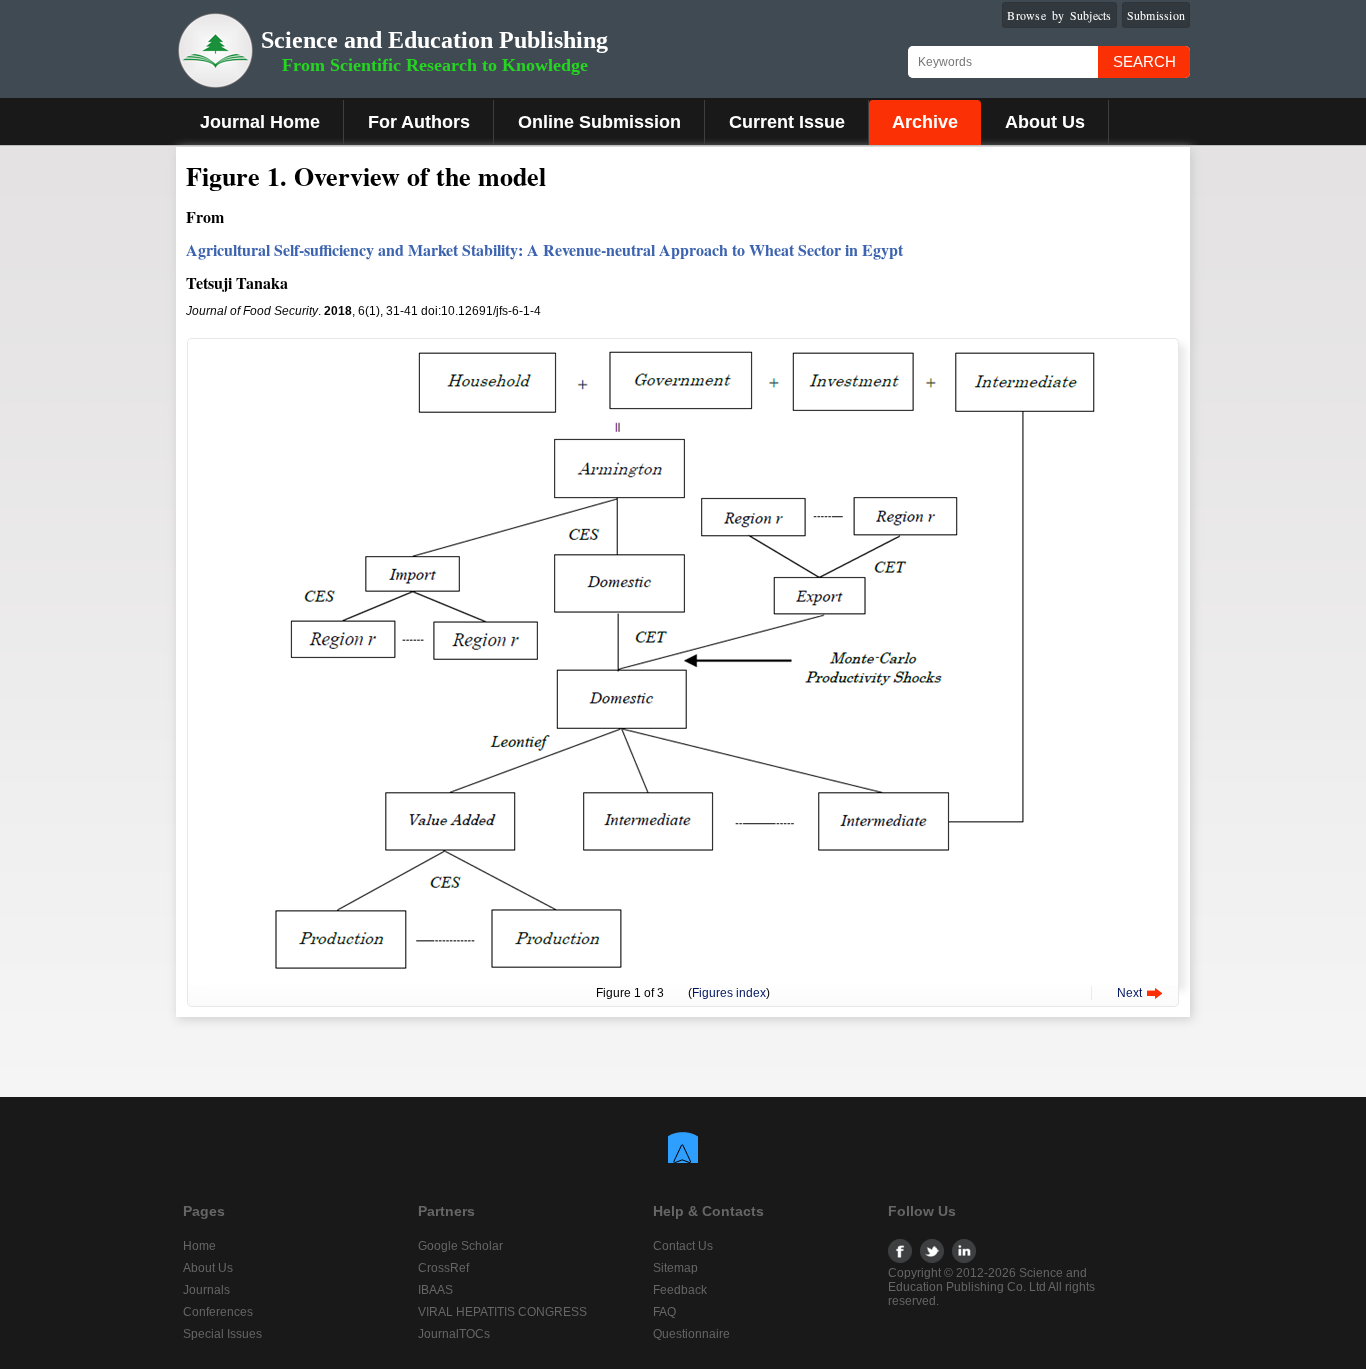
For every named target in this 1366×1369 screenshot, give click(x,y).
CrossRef (443, 1268)
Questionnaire (691, 1334)
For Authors (419, 122)
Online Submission (599, 122)
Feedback (680, 1290)
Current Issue (787, 122)
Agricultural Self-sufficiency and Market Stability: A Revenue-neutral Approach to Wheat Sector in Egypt (544, 249)
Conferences (218, 1312)
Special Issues (222, 1334)
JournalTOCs (454, 1334)
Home (199, 1246)
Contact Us (683, 1246)
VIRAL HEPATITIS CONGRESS (502, 1312)
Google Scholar (460, 1246)
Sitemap (675, 1268)
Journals (206, 1290)
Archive (925, 122)
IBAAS (435, 1290)
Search (1144, 61)
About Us (1045, 122)
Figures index (729, 993)
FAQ (664, 1312)
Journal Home (260, 122)
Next (1129, 993)
